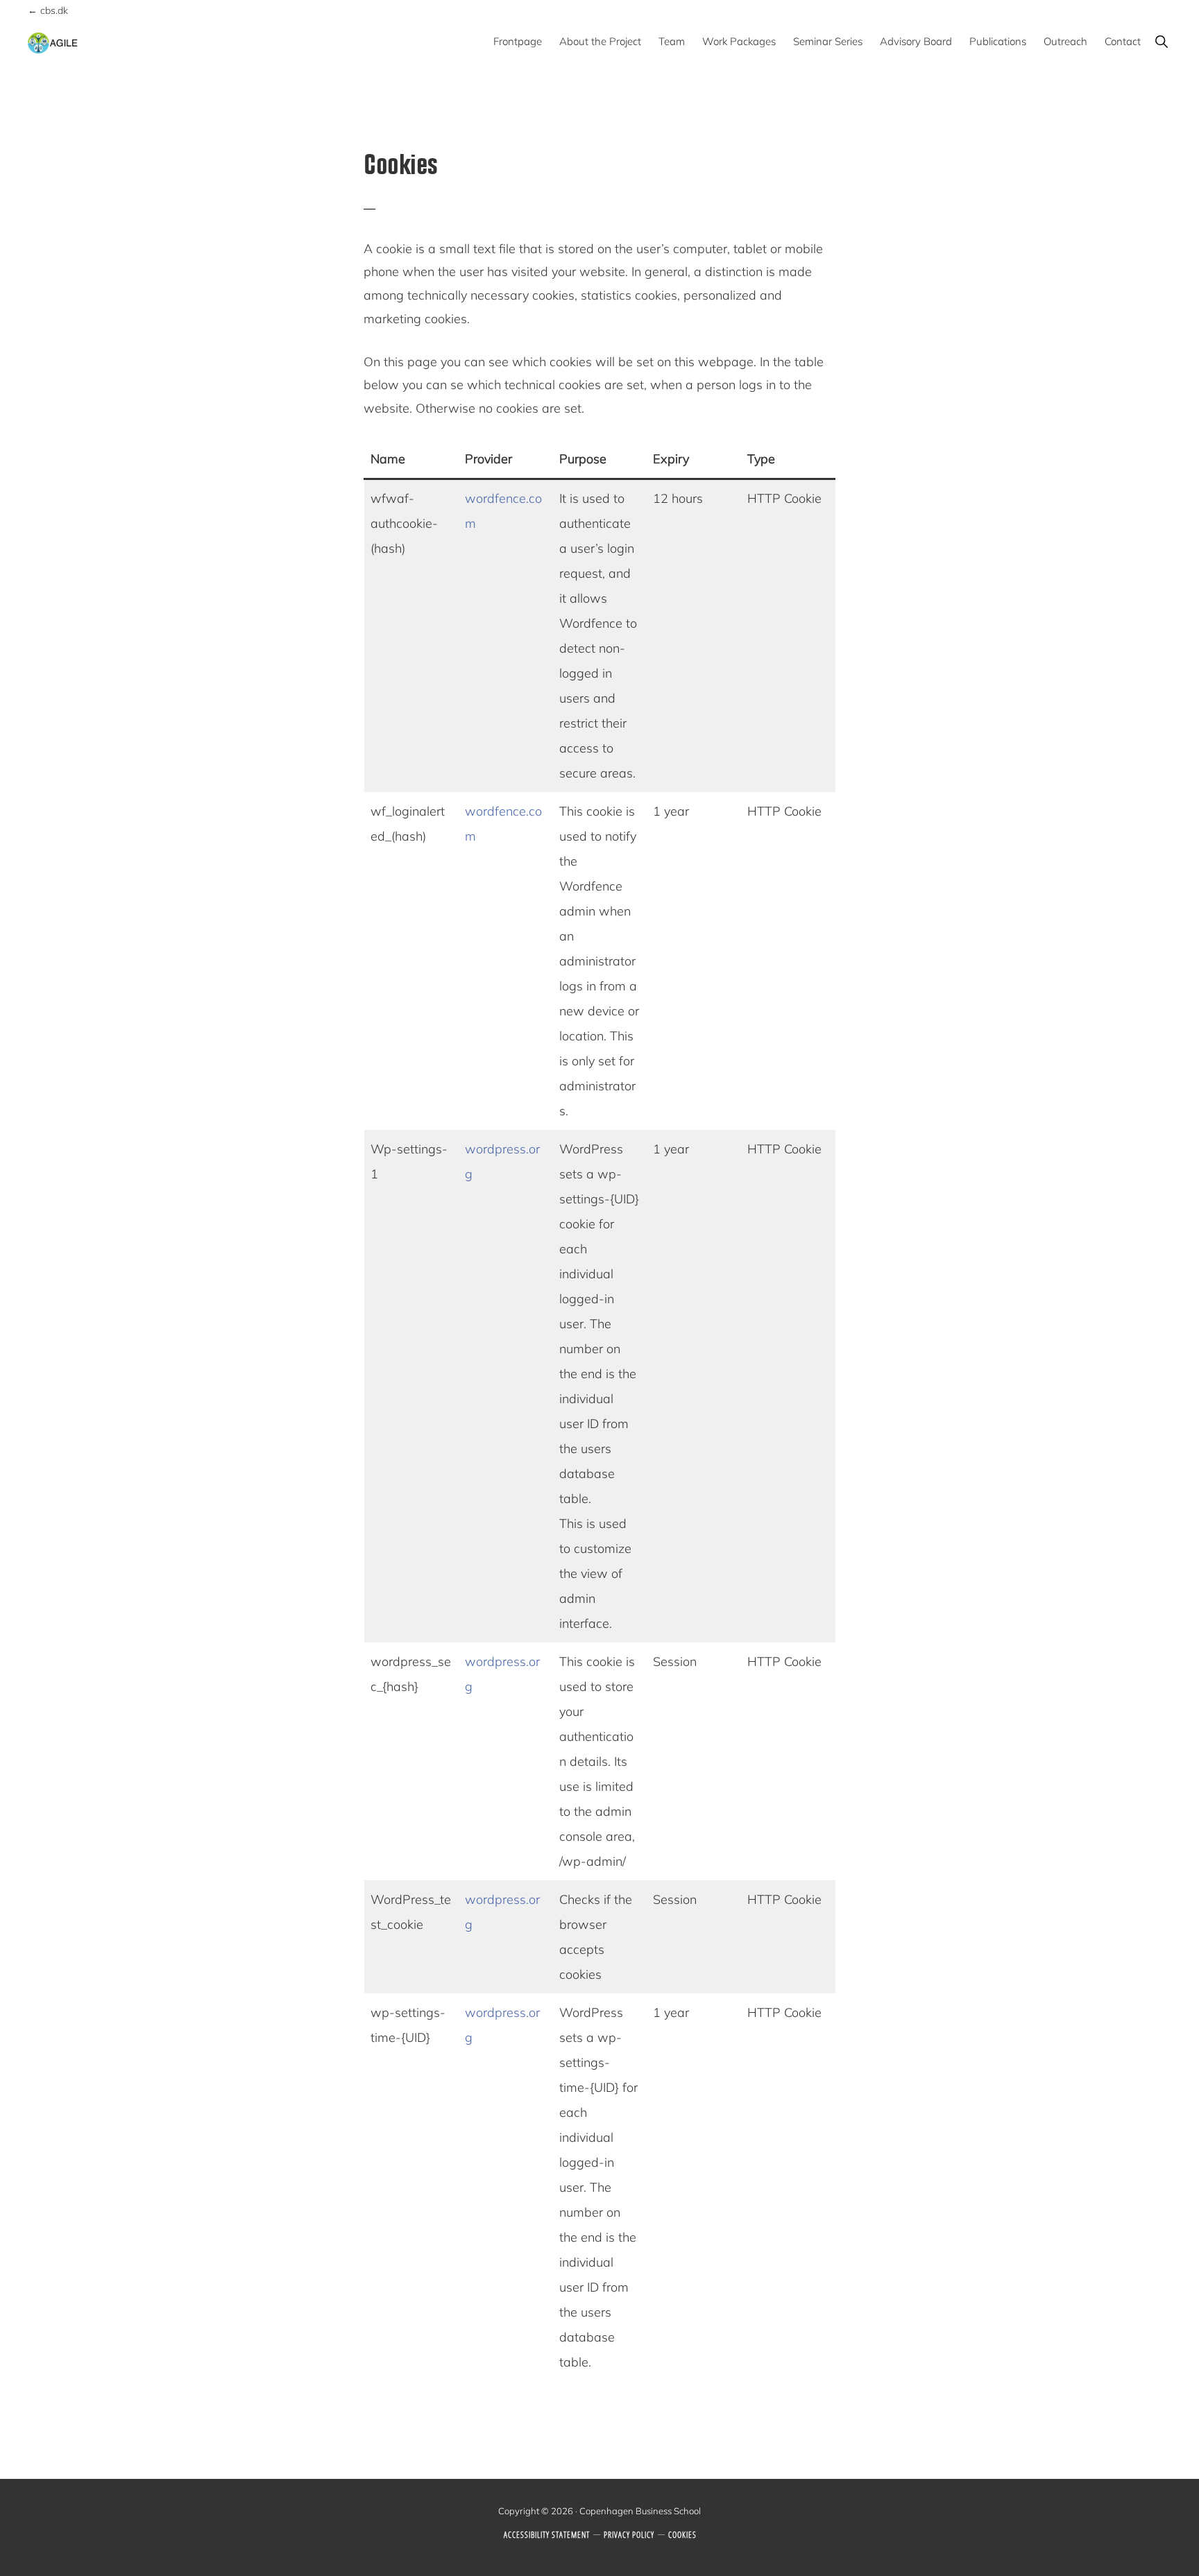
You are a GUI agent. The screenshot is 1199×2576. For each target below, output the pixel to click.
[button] (1161, 41)
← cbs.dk (48, 10)
